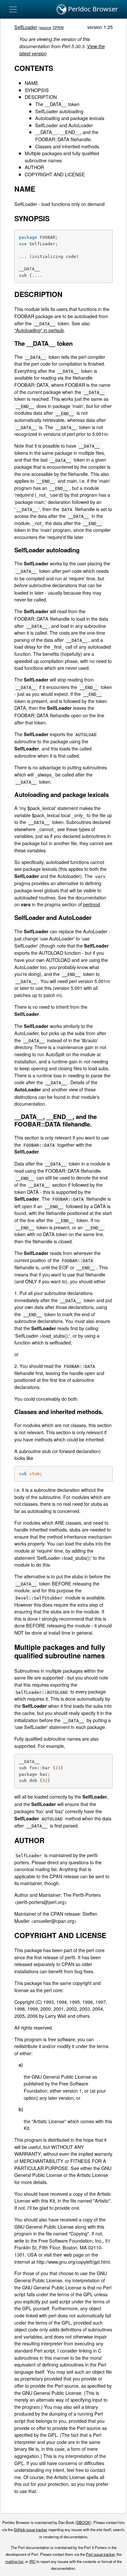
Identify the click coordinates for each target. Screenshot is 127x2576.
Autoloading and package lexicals (70, 118)
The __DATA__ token (57, 104)
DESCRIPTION (41, 97)
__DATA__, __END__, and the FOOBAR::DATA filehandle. (67, 135)
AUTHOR (34, 167)
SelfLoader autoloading (59, 111)
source (45, 27)
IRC (32, 2561)
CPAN (58, 27)
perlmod (92, 904)
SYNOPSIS (37, 90)
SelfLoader (26, 27)
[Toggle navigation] (13, 9)
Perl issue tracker (100, 2554)
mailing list (14, 2561)
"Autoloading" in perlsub (39, 330)
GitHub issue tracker (30, 2529)
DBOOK (83, 2522)
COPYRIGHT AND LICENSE (55, 174)
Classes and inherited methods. (68, 146)
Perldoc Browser (92, 9)
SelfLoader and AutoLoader (64, 125)
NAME (32, 83)
